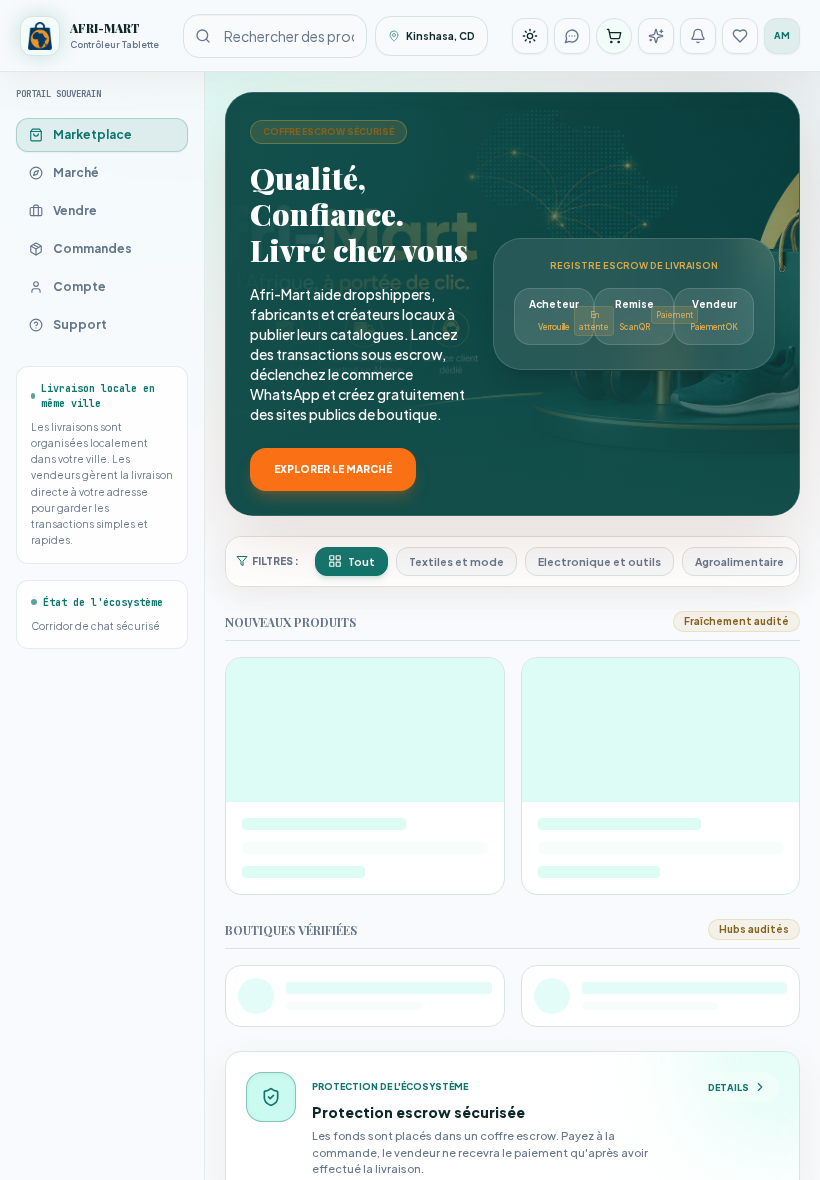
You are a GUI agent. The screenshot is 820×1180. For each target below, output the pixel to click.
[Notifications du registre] (698, 36)
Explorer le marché (333, 469)
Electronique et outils (599, 561)
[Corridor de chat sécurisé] (572, 36)
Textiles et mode (456, 561)
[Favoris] (740, 36)
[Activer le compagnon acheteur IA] (656, 36)
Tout (361, 561)
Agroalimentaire (739, 561)
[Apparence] (530, 36)
